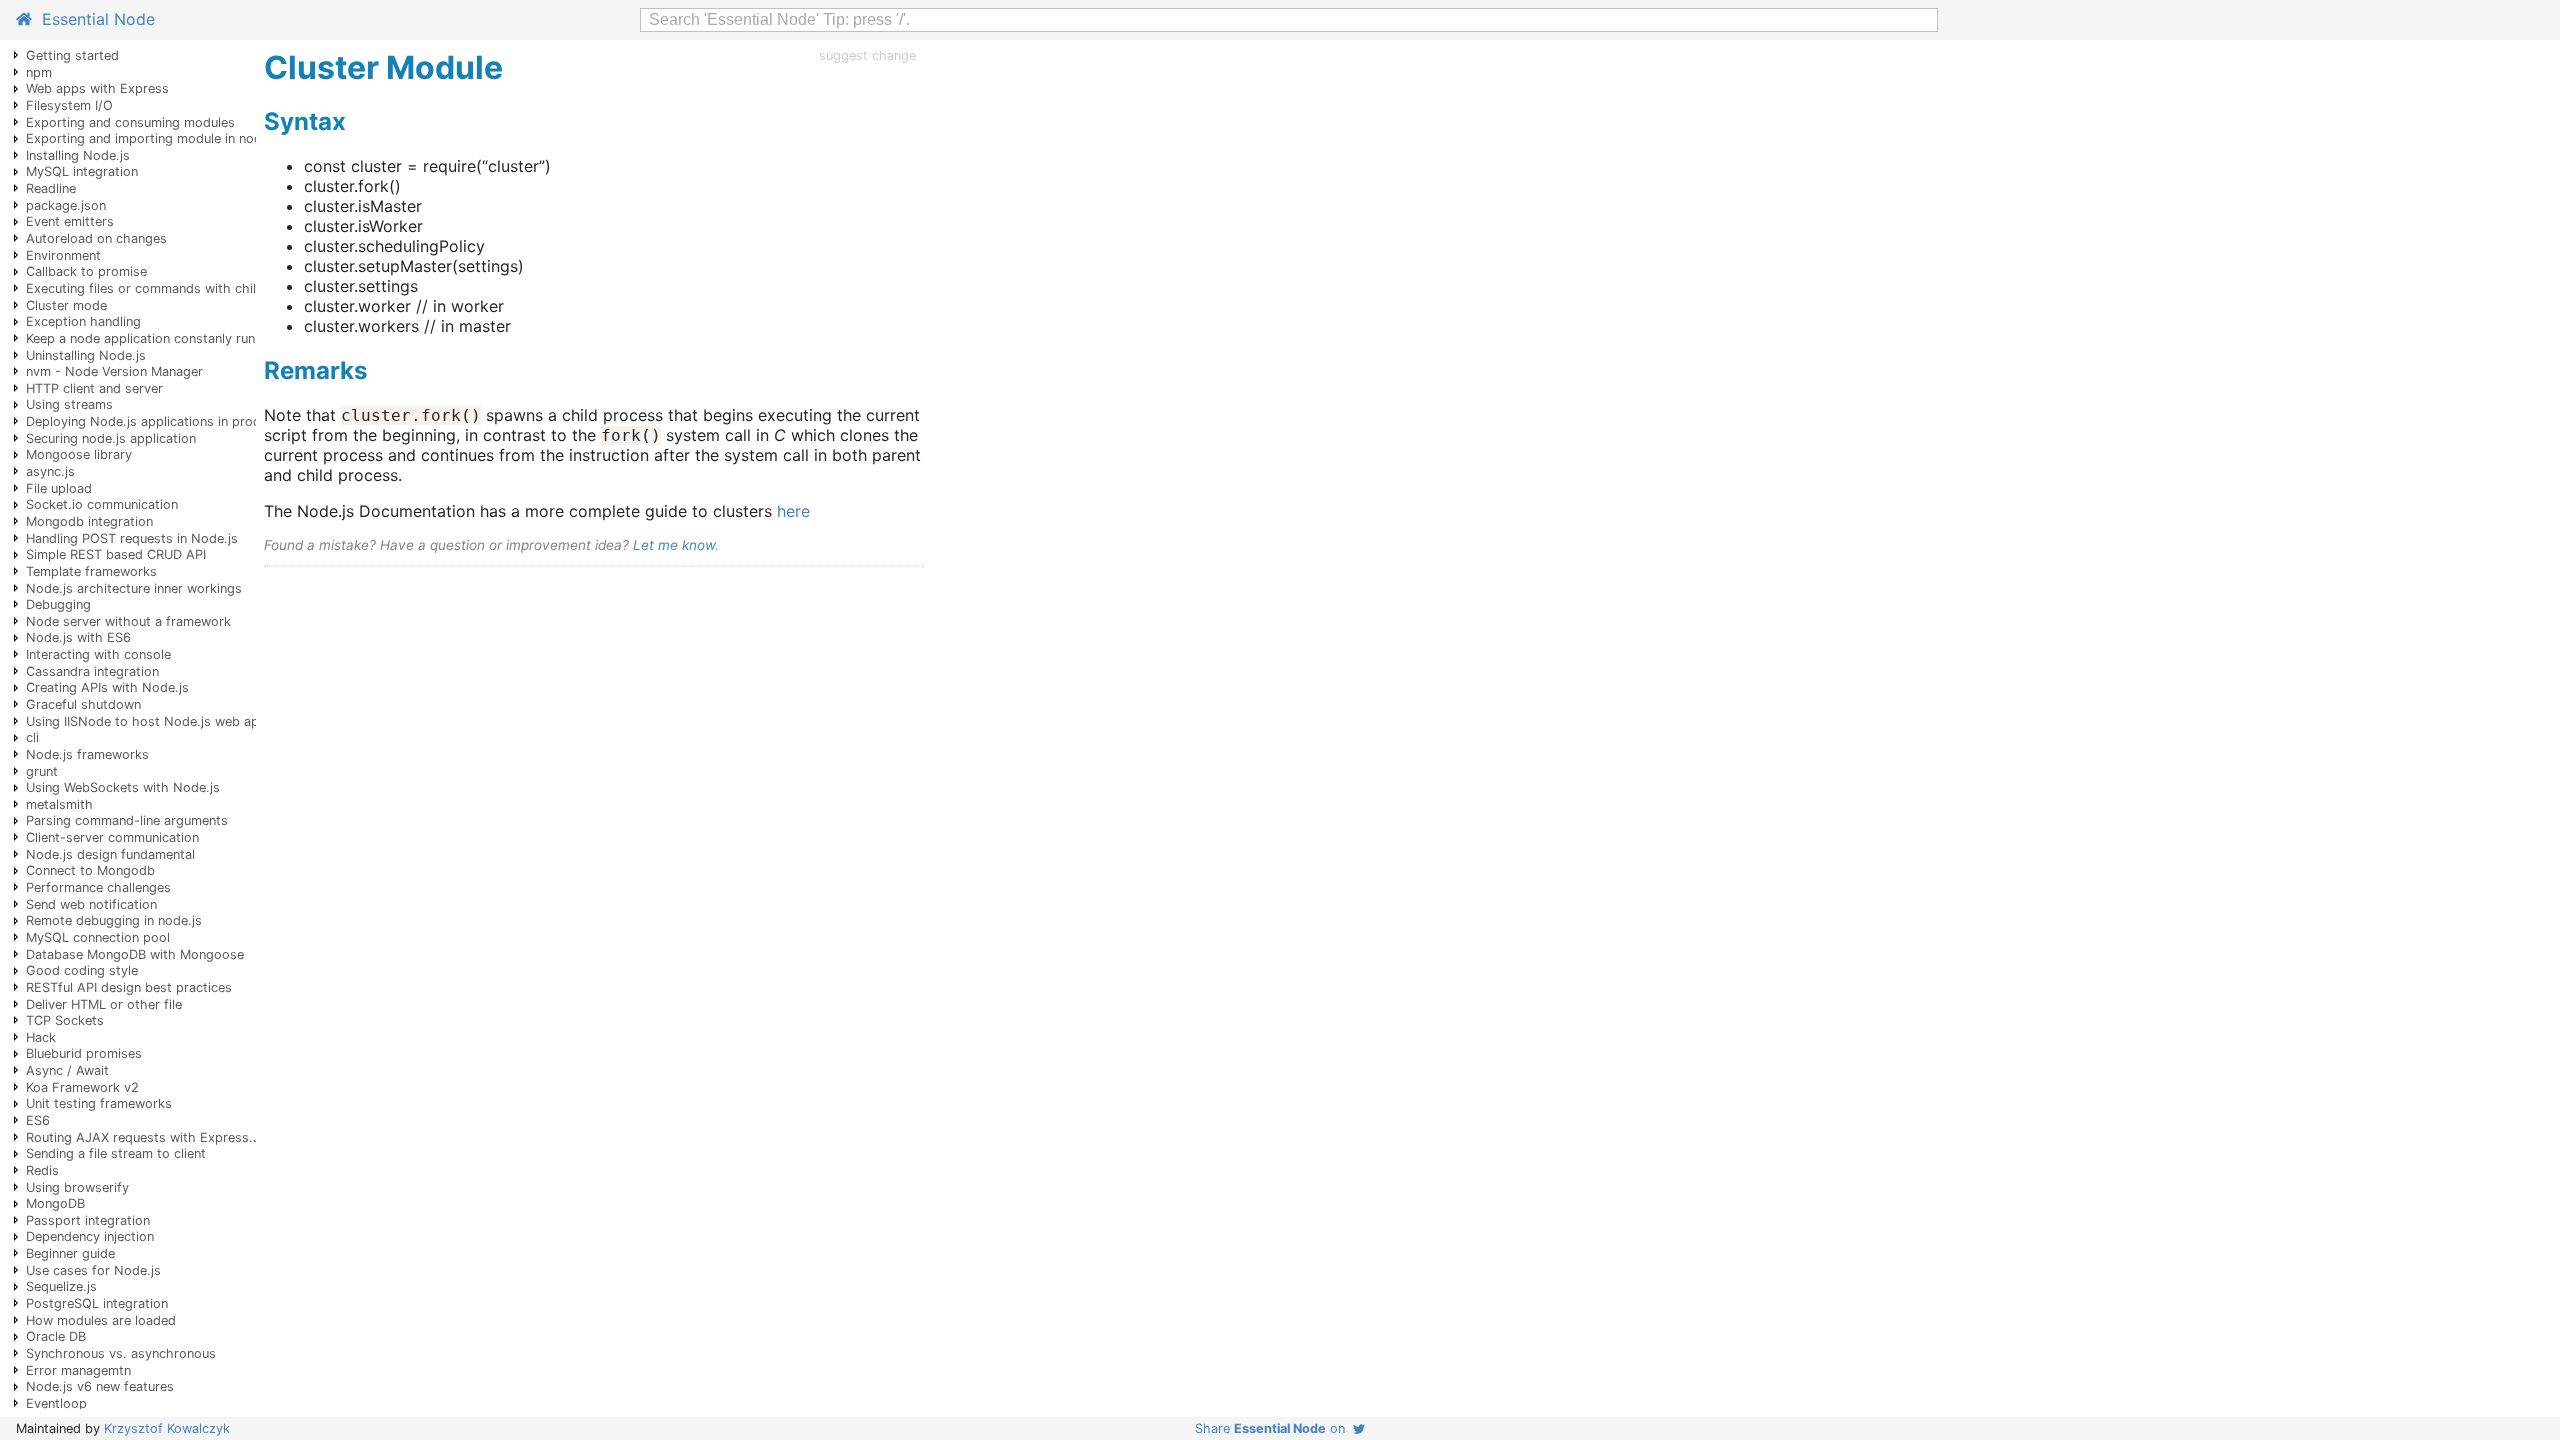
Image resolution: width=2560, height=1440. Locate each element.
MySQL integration (82, 171)
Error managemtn (78, 1370)
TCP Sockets (65, 1020)
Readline (51, 188)
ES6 (38, 1120)
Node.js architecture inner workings (134, 588)
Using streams (69, 404)
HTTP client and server (94, 388)
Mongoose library (79, 454)
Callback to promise (86, 271)
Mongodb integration (89, 521)
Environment (63, 255)
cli (32, 737)
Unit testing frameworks (99, 1103)
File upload (59, 488)
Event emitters (70, 221)
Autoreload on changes (96, 238)
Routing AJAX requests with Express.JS (147, 1137)
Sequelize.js (61, 1286)
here (793, 511)
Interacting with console (98, 654)
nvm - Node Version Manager (114, 371)
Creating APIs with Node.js (107, 687)
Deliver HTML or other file (104, 1004)
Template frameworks (91, 571)
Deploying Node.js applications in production (162, 421)
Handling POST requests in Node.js (132, 538)
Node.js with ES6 (78, 637)
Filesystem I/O (69, 105)
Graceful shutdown (83, 704)
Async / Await (67, 1070)
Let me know (674, 545)
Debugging (58, 604)
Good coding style (82, 970)
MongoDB (55, 1203)
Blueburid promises (84, 1053)
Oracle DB (56, 1336)
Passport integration (88, 1220)
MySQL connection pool (98, 937)
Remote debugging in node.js (114, 920)
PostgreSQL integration (97, 1303)
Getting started (72, 55)
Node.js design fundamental (110, 854)
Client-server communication (112, 837)
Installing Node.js (78, 155)
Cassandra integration (92, 671)
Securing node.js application (111, 438)
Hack (41, 1037)
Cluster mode (66, 305)
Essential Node (93, 19)
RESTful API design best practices (129, 987)
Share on (1274, 1428)
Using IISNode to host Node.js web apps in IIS (166, 721)
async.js (50, 471)
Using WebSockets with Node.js (123, 787)
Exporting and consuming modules (130, 122)
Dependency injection (90, 1236)
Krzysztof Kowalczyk (167, 1428)
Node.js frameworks (87, 754)
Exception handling (83, 321)
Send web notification (91, 904)
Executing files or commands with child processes (178, 288)
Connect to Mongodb (90, 870)
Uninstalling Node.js (86, 355)
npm (39, 72)
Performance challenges (98, 887)
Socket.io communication (102, 504)
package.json (66, 205)
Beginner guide (70, 1253)
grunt (42, 771)
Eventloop (56, 1403)
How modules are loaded (101, 1320)
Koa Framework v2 (82, 1087)
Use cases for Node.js (93, 1270)
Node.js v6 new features (100, 1386)
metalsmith (59, 804)
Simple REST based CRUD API (116, 554)
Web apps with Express (97, 88)
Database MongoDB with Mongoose (135, 954)
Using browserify (77, 1187)
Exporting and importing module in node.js (154, 138)
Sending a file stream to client (116, 1153)
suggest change (867, 55)
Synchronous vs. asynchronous (121, 1353)
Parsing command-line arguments (127, 820)
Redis (42, 1170)
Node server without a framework (128, 621)
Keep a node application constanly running (153, 338)
